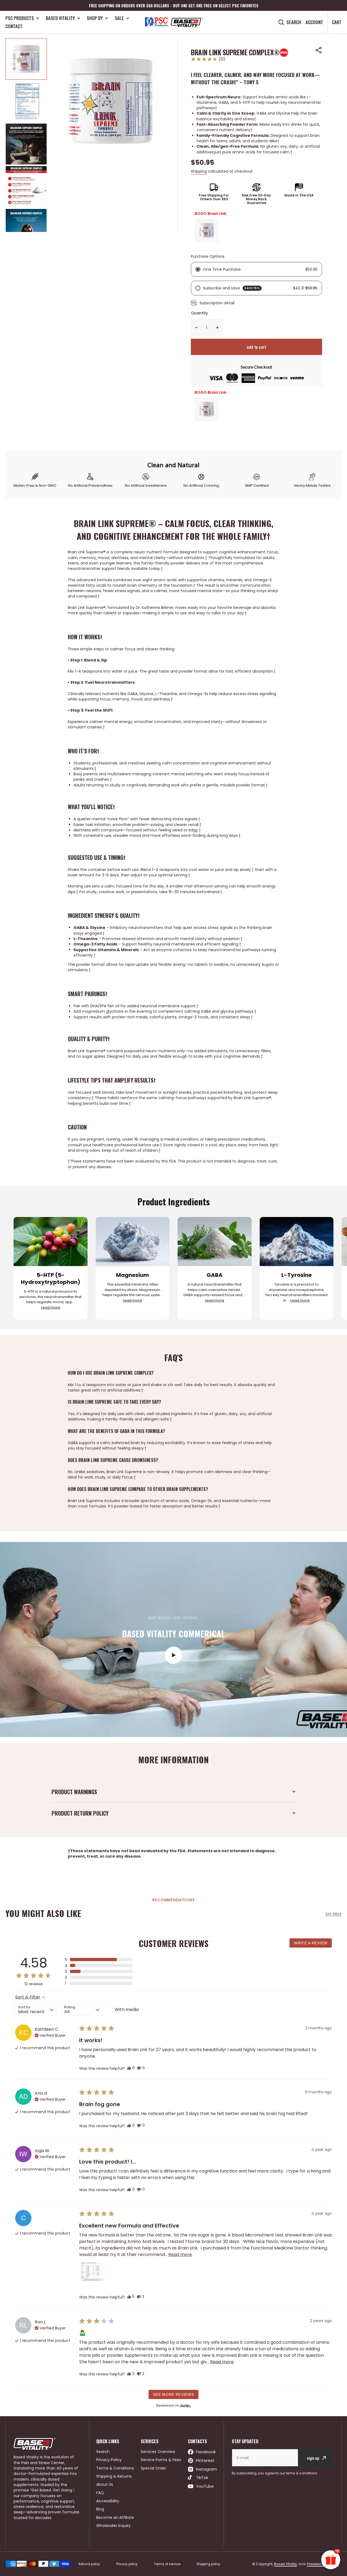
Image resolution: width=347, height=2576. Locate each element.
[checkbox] (128, 2010)
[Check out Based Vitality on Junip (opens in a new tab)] (185, 2406)
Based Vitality (60, 18)
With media (127, 2010)
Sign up (313, 2458)
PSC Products (20, 18)
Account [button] (314, 22)
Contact (14, 26)
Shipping (199, 171)
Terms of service (167, 2564)
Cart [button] (337, 22)
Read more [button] (180, 2254)
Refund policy (89, 2564)
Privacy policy (127, 2564)
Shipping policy (208, 2564)
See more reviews (173, 2394)
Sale (119, 18)
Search (294, 22)
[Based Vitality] (173, 22)
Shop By (95, 18)
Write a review (311, 1943)
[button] (319, 50)
